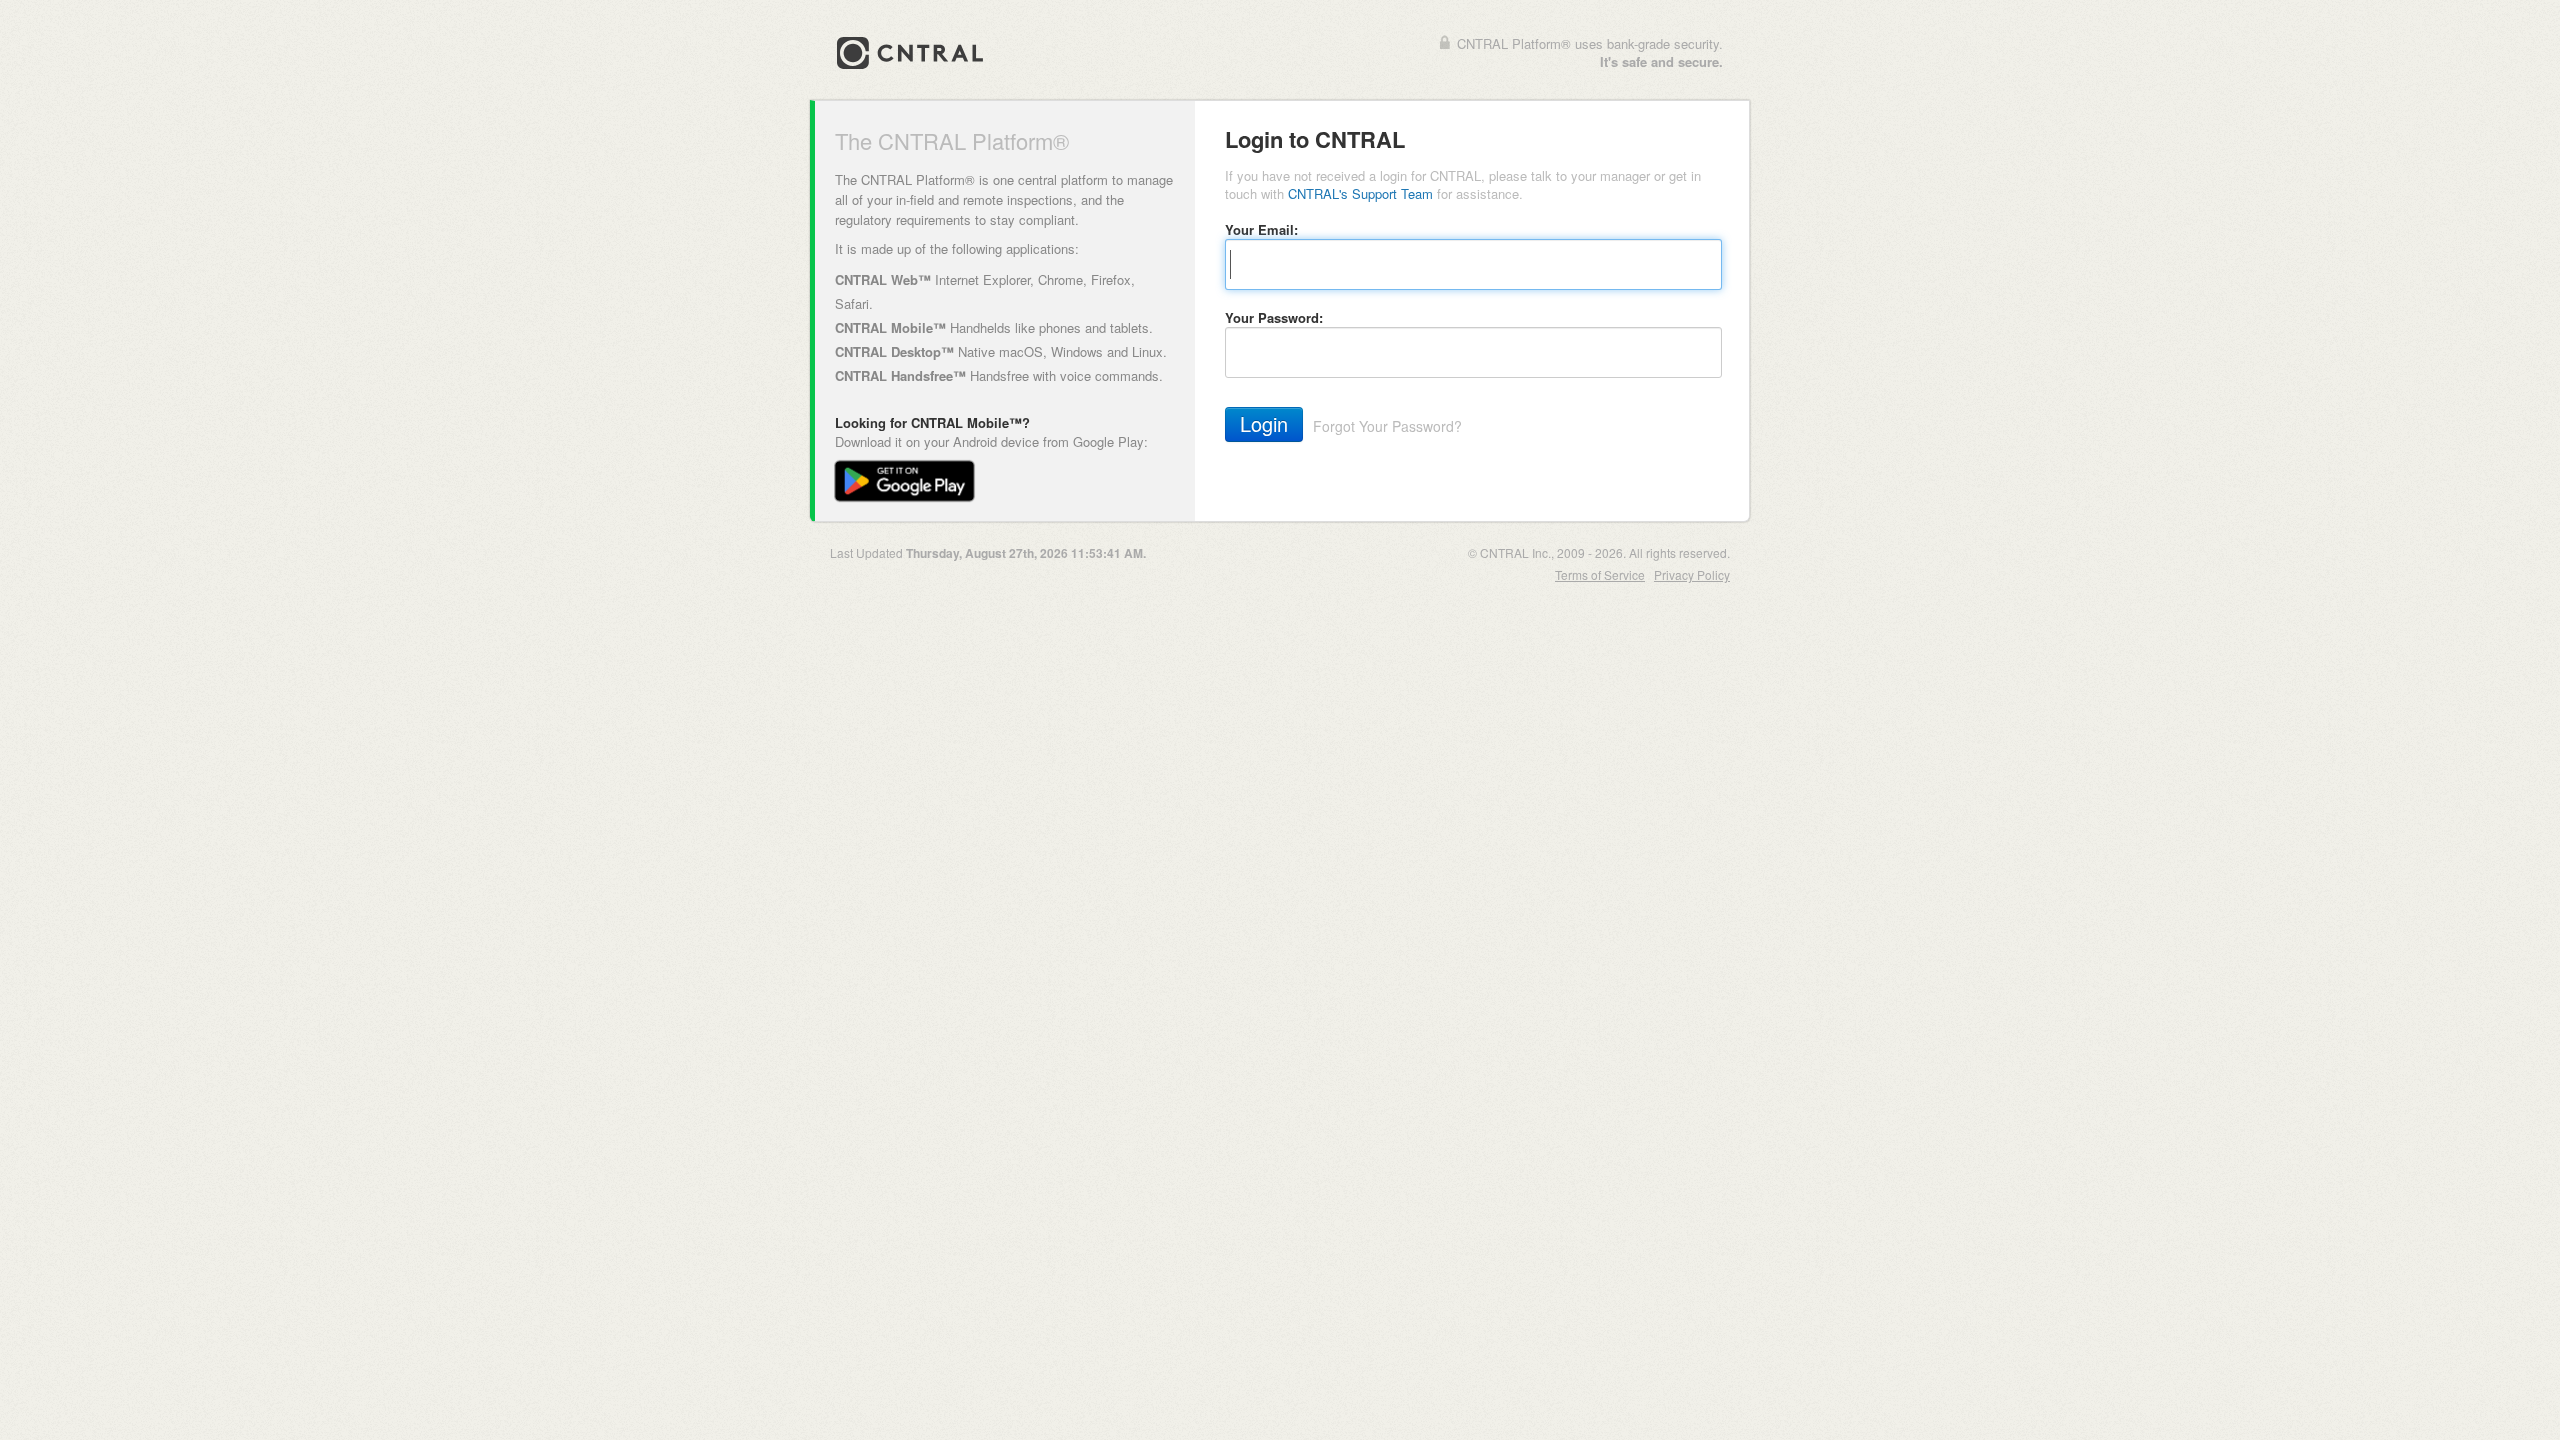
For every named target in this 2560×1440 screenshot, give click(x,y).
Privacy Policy (1692, 574)
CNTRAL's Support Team (1360, 193)
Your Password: (1274, 318)
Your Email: (1261, 230)
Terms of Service (1600, 574)
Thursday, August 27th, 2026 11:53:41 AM (1024, 553)
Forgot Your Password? (1387, 426)
